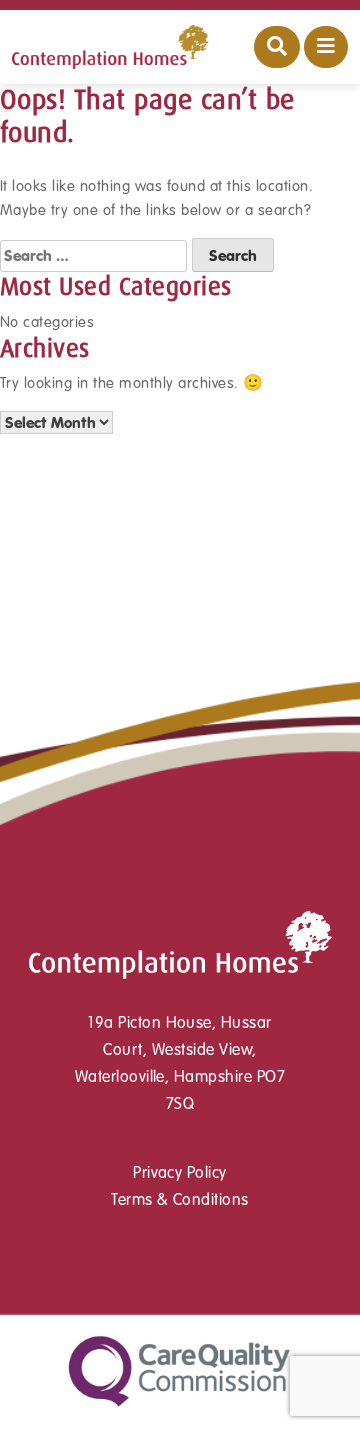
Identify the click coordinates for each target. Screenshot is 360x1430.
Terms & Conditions (180, 1199)
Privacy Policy (180, 1172)
